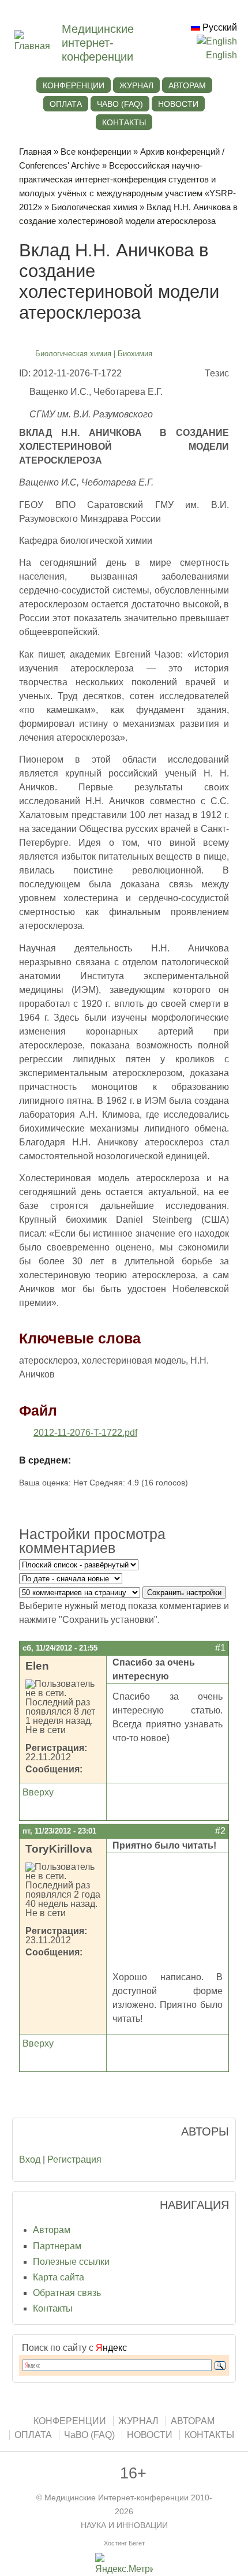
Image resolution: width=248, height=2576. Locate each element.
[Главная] (38, 46)
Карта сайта (59, 2277)
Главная (35, 152)
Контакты (53, 2308)
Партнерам (57, 2246)
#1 (220, 1648)
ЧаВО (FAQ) (120, 104)
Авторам (52, 2230)
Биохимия (135, 354)
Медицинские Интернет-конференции (117, 2498)
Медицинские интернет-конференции (98, 43)
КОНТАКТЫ (124, 122)
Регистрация (74, 2159)
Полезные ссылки (71, 2262)
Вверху (38, 1792)
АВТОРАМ (187, 85)
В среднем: (45, 1460)
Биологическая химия (94, 207)
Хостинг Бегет (124, 2543)
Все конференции (96, 152)
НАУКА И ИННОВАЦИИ (124, 2525)
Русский (219, 27)
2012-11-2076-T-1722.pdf (85, 1433)
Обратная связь (67, 2293)
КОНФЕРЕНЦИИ (74, 85)
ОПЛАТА (66, 104)
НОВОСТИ (178, 104)
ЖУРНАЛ (136, 85)
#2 (220, 1831)
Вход (30, 2159)
